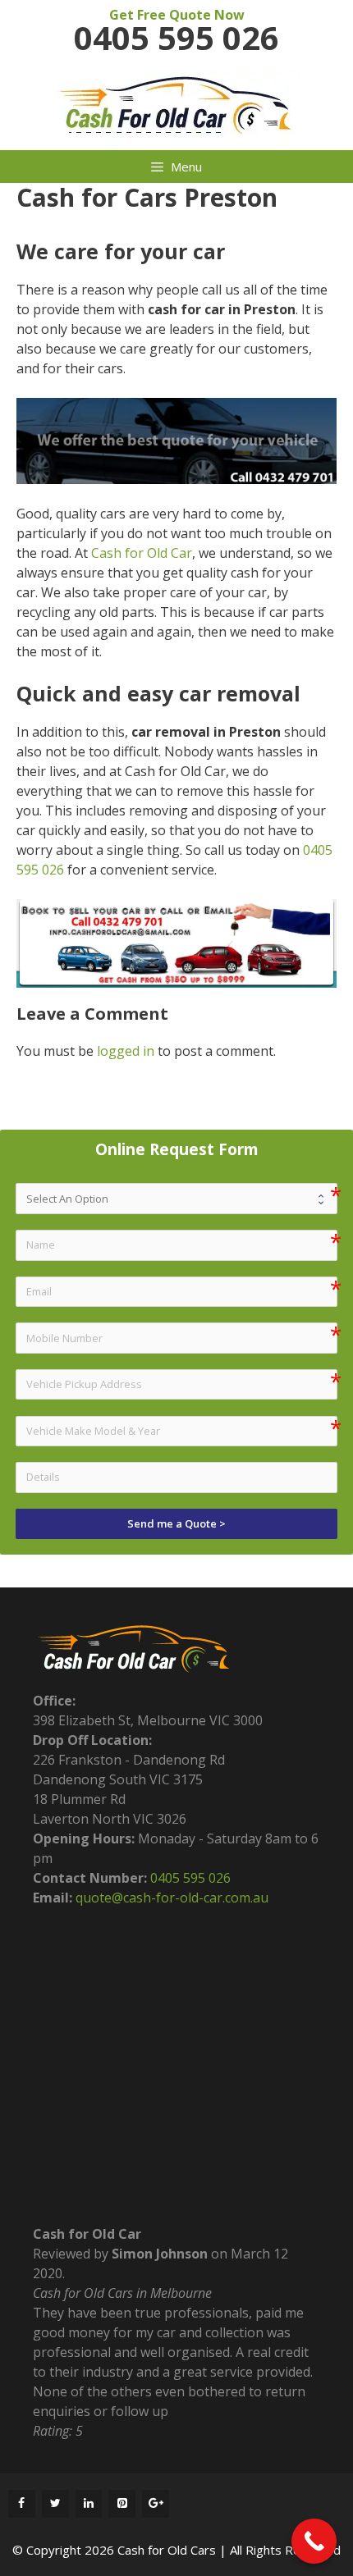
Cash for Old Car (142, 553)
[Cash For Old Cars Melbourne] (176, 109)
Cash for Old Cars (167, 2550)
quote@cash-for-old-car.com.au (172, 1898)
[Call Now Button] (314, 2541)
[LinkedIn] (89, 2504)
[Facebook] (22, 2504)
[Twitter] (55, 2504)
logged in (126, 1051)
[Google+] (156, 2504)
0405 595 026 (176, 38)
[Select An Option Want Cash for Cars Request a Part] (176, 1198)
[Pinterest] (122, 2504)
